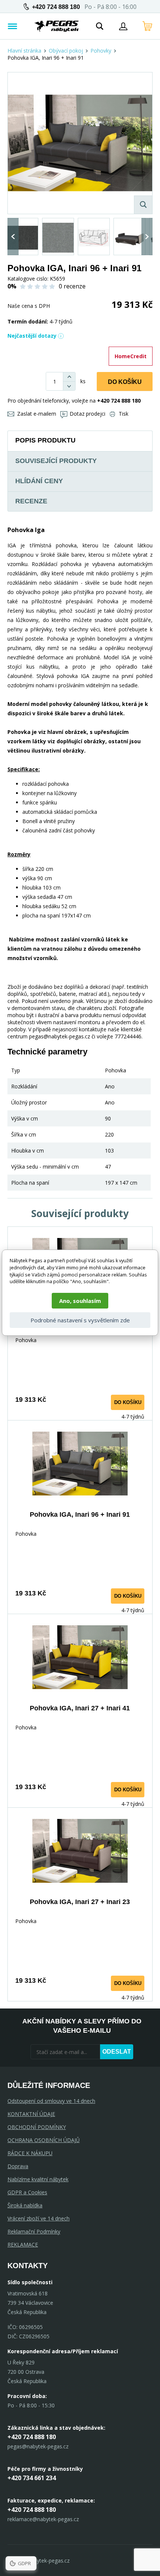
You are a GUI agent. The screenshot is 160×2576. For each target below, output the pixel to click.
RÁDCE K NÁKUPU (30, 2153)
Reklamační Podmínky (34, 2231)
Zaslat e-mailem (37, 414)
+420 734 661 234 (32, 2478)
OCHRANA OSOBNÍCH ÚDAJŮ (44, 2140)
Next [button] (147, 237)
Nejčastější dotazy (32, 336)
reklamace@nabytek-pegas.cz (43, 2519)
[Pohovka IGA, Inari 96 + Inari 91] (80, 143)
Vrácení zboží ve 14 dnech (39, 2218)
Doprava (18, 2166)
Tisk (124, 414)
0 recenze (72, 286)
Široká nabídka (25, 2205)
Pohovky (101, 51)
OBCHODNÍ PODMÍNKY (37, 2127)
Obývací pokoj (66, 51)
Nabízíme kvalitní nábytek (38, 2179)
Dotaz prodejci (87, 414)
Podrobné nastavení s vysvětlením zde (80, 1320)
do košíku (128, 1402)
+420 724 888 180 (56, 7)
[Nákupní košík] (147, 26)
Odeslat (117, 2052)
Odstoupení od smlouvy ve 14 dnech (51, 2101)
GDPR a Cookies (27, 2192)
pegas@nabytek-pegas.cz (38, 2446)
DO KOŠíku (125, 382)
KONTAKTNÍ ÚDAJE (31, 2114)
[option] (22, 237)
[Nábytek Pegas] (57, 26)
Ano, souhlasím (80, 1301)
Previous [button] (13, 237)
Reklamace (23, 2244)
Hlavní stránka (24, 51)
